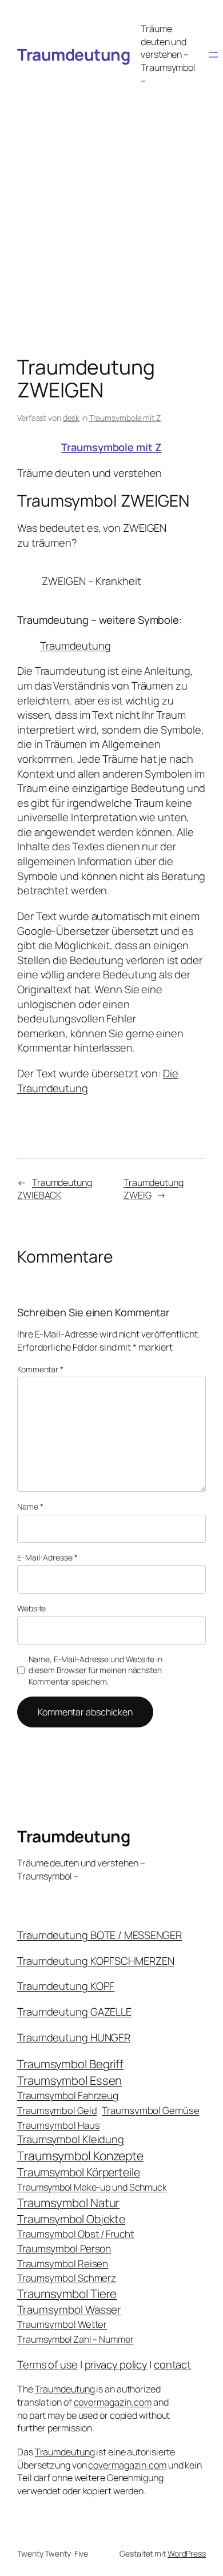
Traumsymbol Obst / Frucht (76, 2234)
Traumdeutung (73, 54)
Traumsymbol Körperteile (79, 2172)
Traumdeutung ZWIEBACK (55, 1189)
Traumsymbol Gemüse (150, 2110)
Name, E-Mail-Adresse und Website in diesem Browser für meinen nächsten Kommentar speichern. (95, 1670)
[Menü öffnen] (213, 55)
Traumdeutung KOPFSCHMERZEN (95, 1961)
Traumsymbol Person (64, 2248)
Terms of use (47, 2364)
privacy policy (116, 2364)
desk (71, 418)
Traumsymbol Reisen (63, 2264)
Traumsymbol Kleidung (71, 2139)
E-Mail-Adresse (47, 1557)
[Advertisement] (111, 210)
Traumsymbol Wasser (69, 2310)
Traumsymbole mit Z (125, 418)
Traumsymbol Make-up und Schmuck (92, 2187)
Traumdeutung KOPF (66, 1986)
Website (31, 1608)
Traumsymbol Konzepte (80, 2155)
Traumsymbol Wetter (62, 2324)
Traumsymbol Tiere (67, 2294)
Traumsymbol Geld (57, 2110)
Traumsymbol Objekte (71, 2219)
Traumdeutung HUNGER (74, 2037)
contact (172, 2364)
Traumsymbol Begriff (70, 2064)
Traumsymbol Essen (69, 2080)
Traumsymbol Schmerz (67, 2278)
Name (30, 1506)
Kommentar (40, 1369)
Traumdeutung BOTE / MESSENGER (99, 1935)
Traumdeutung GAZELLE (74, 2012)
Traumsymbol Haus (58, 2125)
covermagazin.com (113, 2402)
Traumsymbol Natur (68, 2203)
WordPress (187, 2553)
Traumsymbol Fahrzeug (68, 2095)
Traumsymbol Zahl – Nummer (75, 2339)
